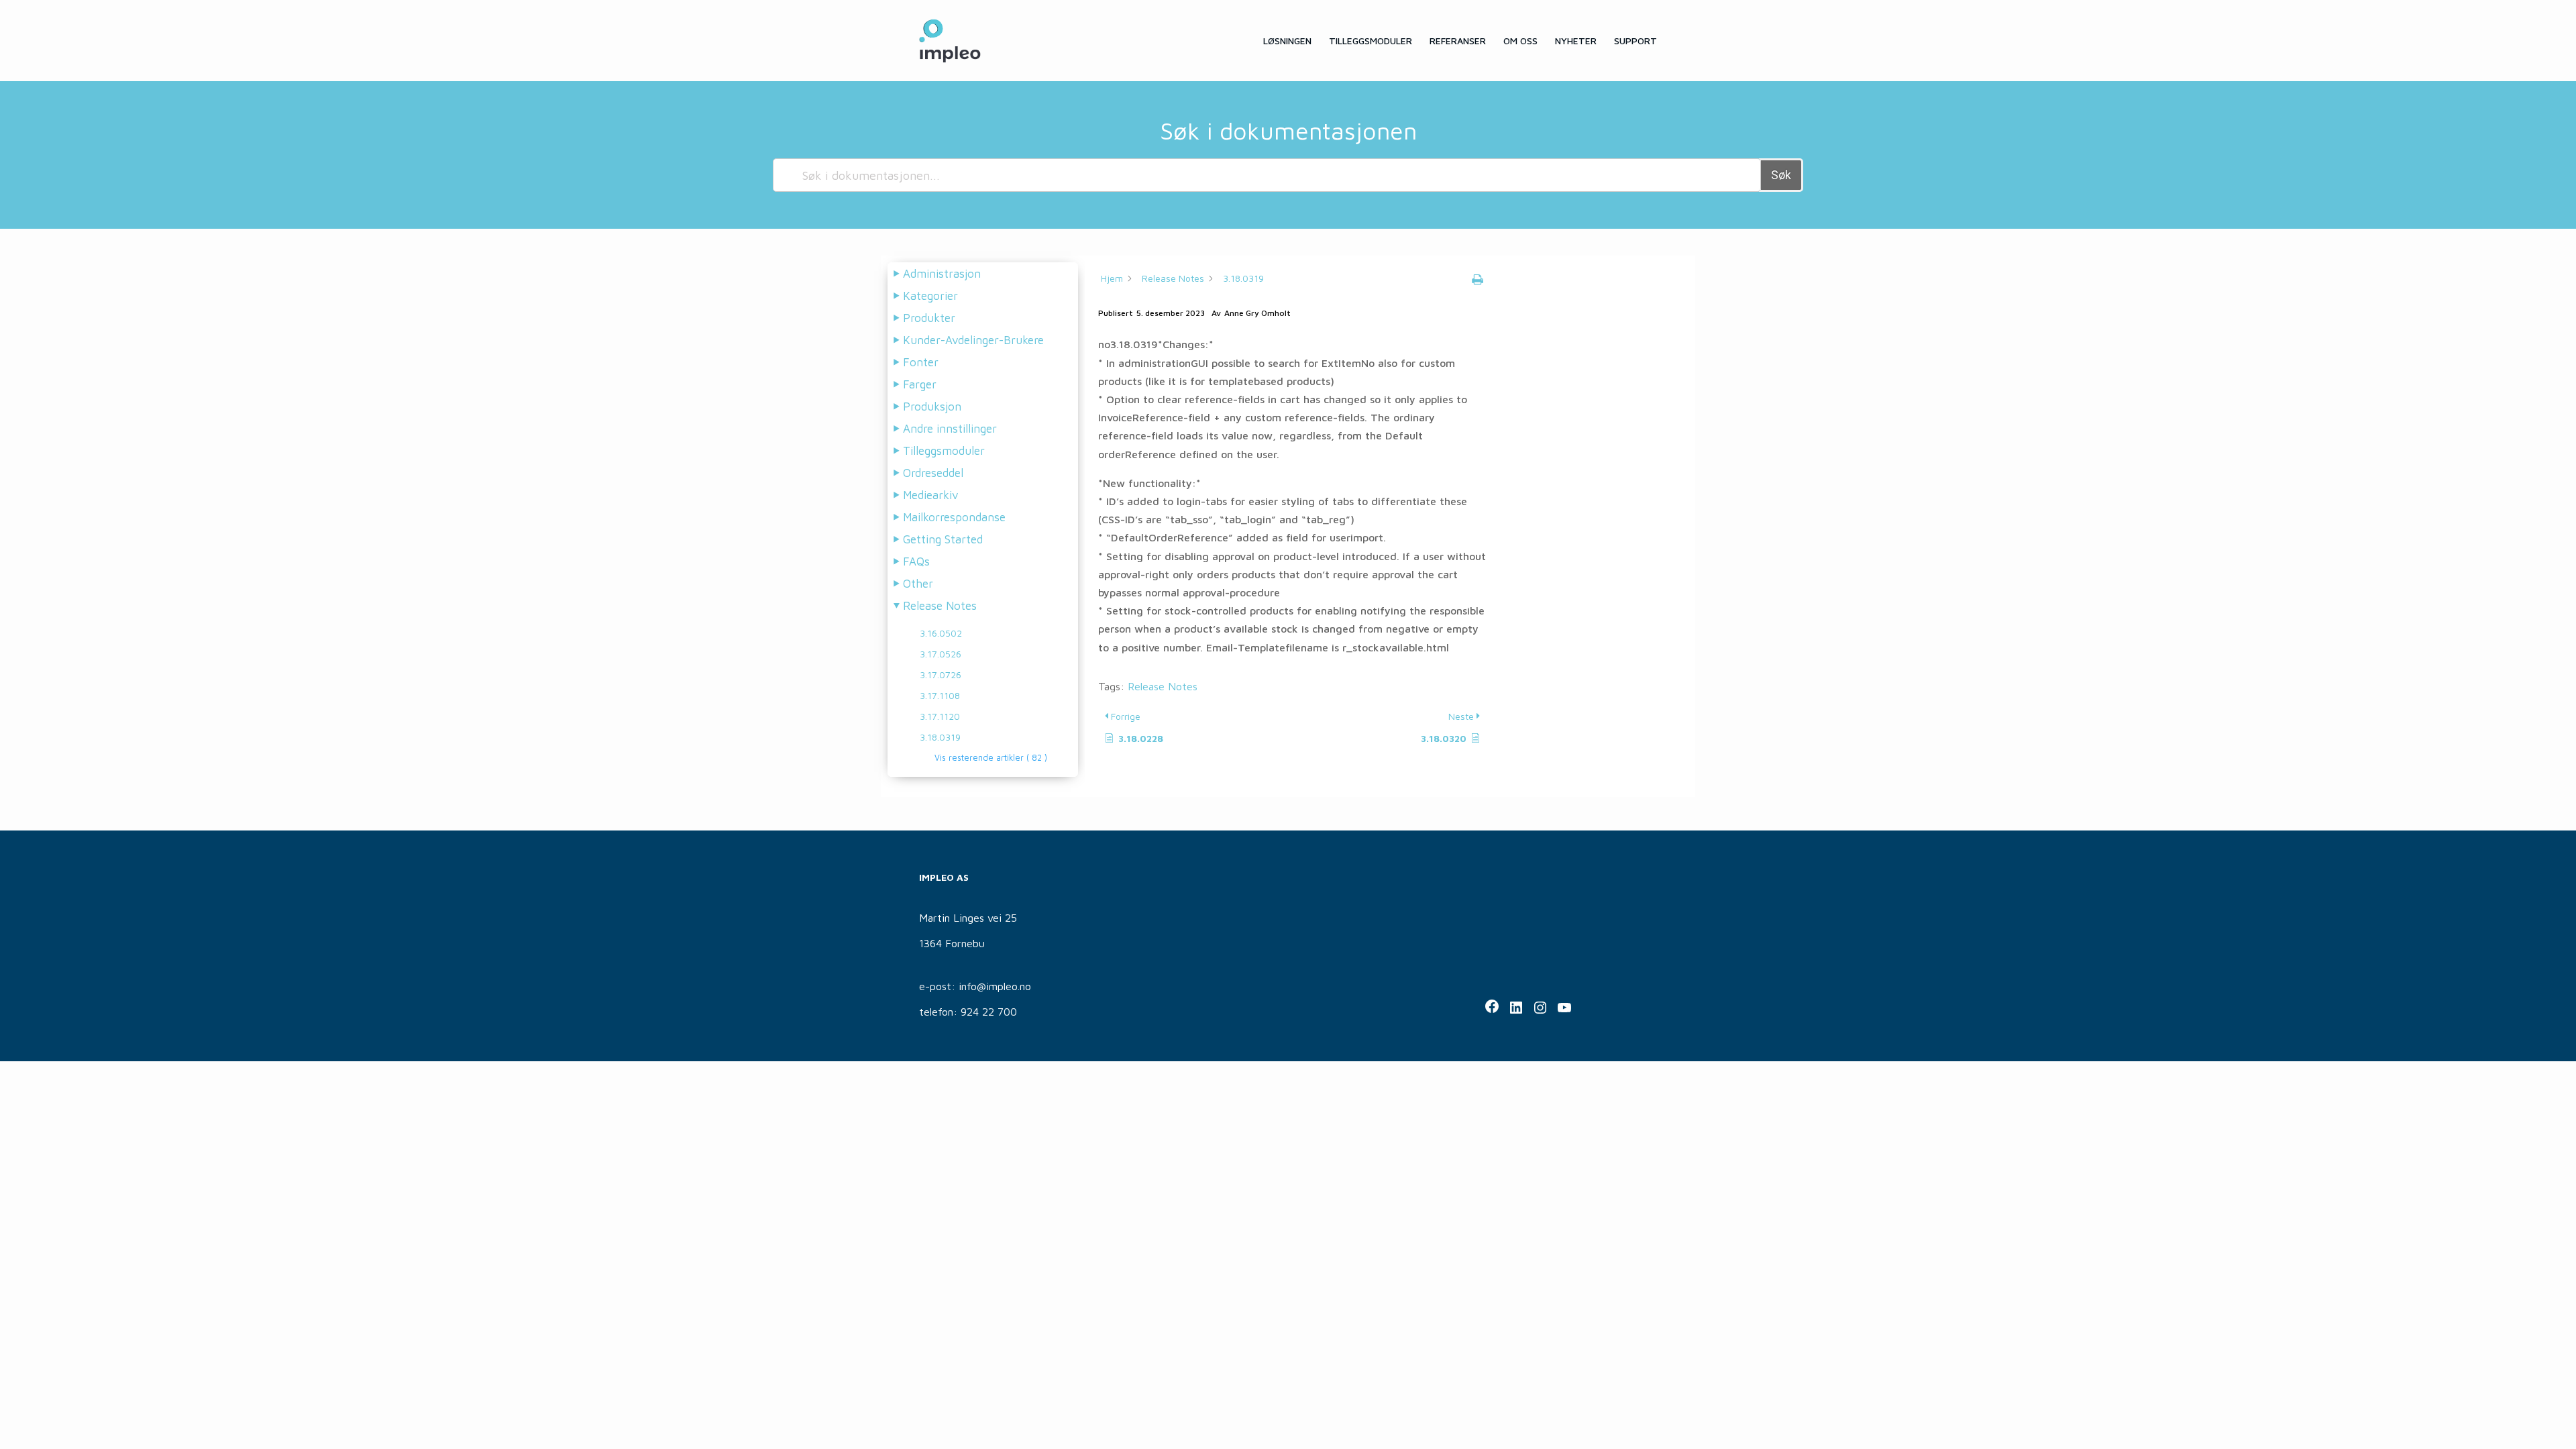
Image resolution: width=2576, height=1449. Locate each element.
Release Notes (1163, 686)
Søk (1781, 175)
